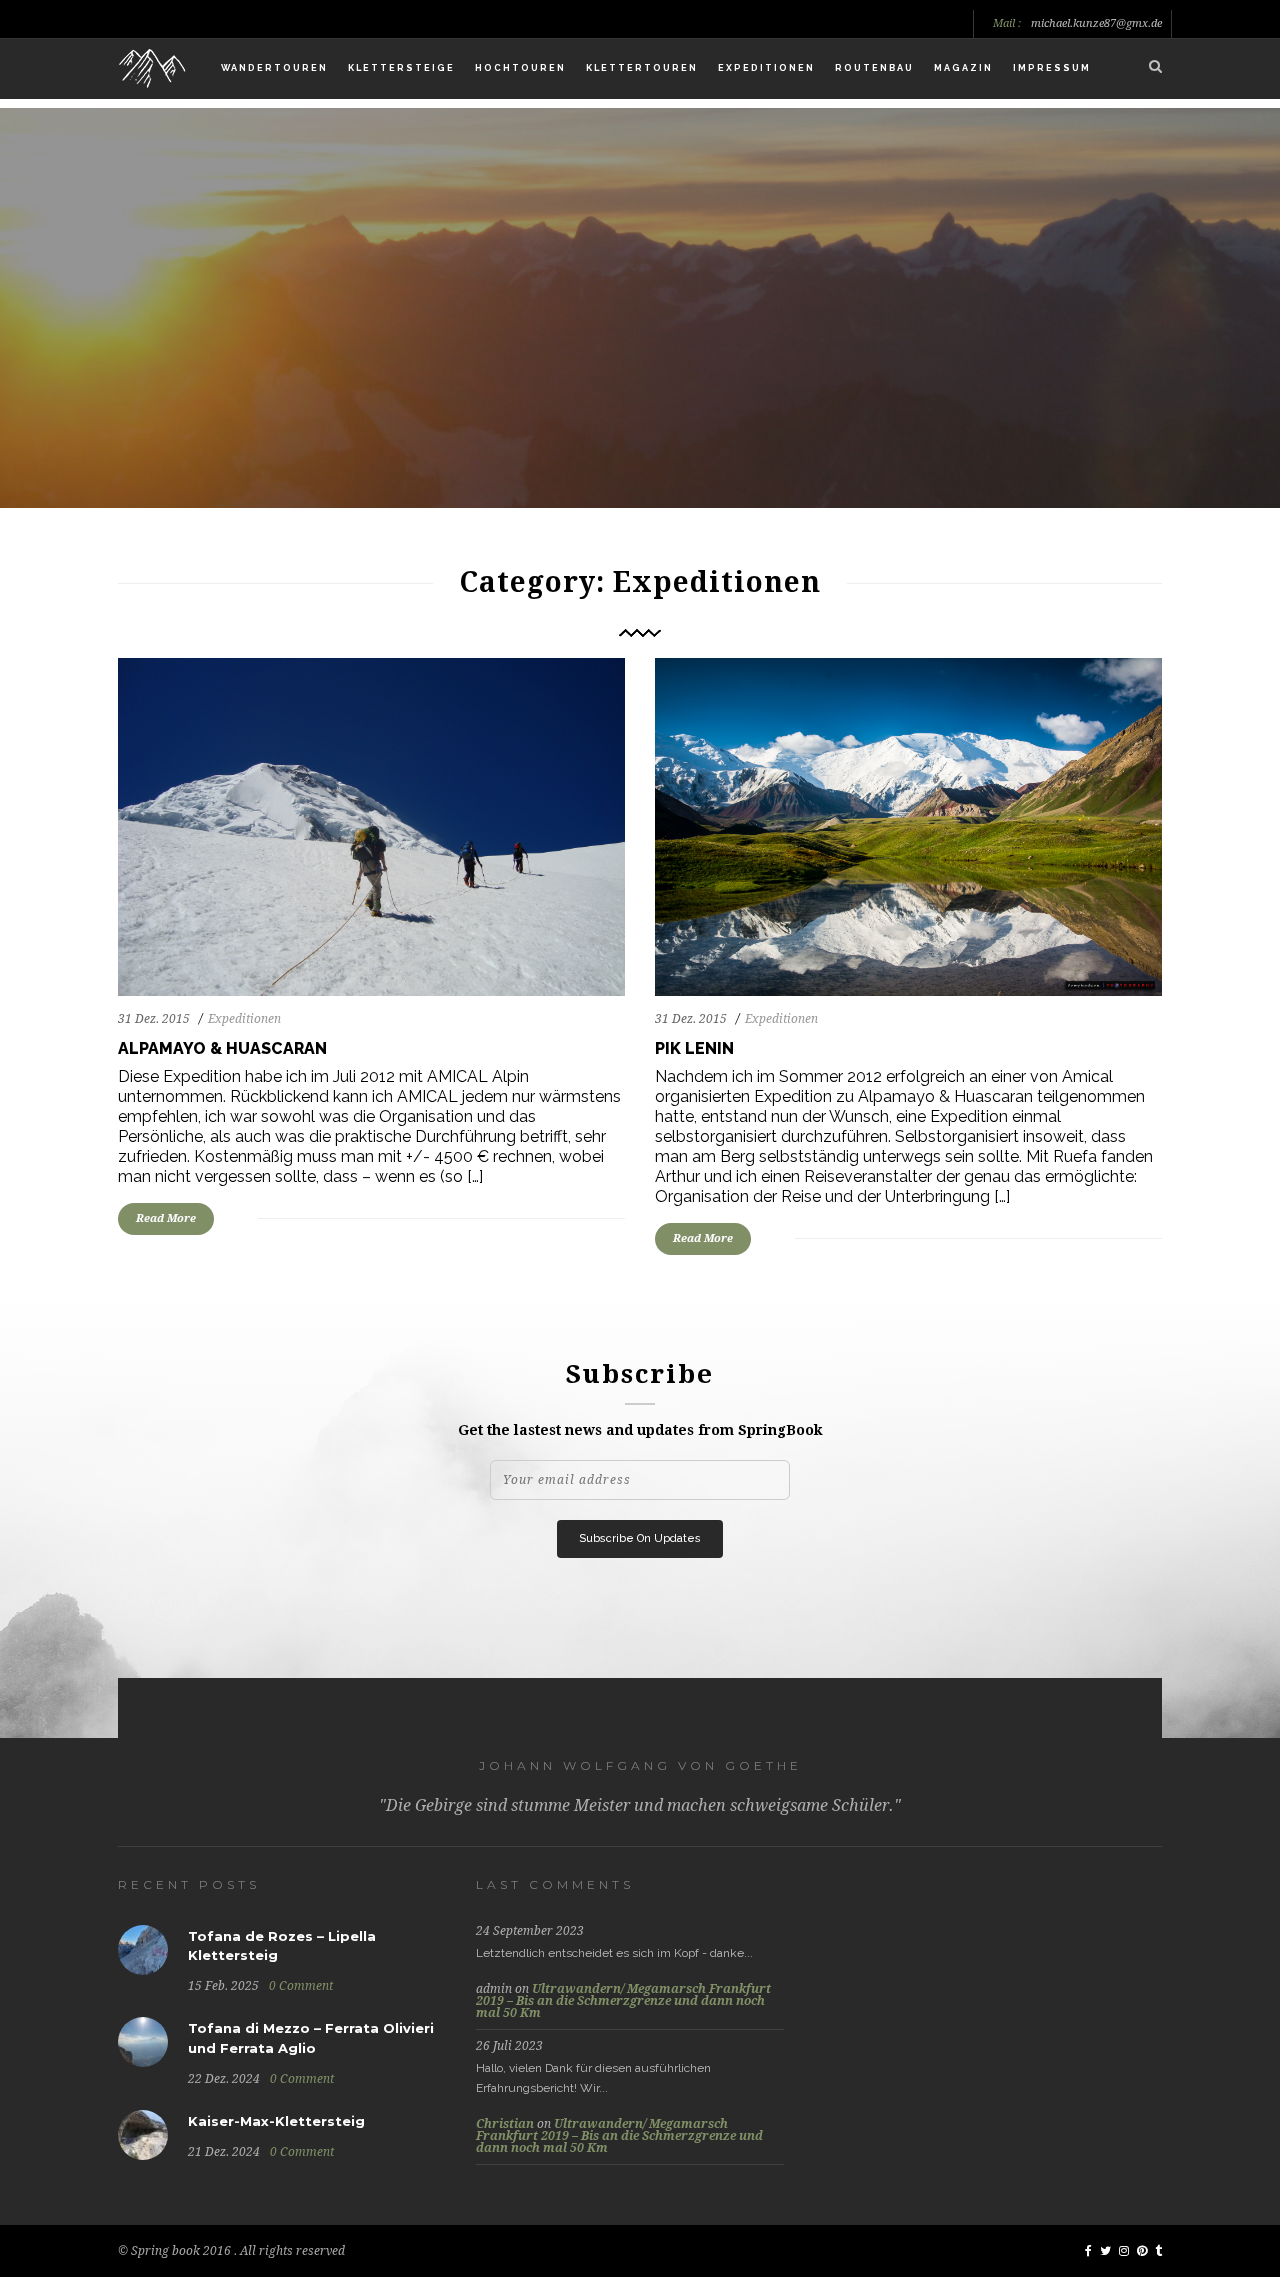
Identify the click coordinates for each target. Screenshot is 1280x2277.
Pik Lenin (694, 1048)
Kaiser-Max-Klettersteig (276, 2121)
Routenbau (874, 68)
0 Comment (301, 1986)
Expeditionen (766, 68)
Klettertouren (642, 68)
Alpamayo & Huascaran (222, 1048)
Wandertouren (274, 68)
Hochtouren (520, 68)
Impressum (1052, 68)
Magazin (963, 68)
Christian (505, 2124)
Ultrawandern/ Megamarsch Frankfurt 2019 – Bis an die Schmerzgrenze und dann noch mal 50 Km (623, 2001)
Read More (166, 1218)
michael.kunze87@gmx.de (1096, 24)
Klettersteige (401, 68)
